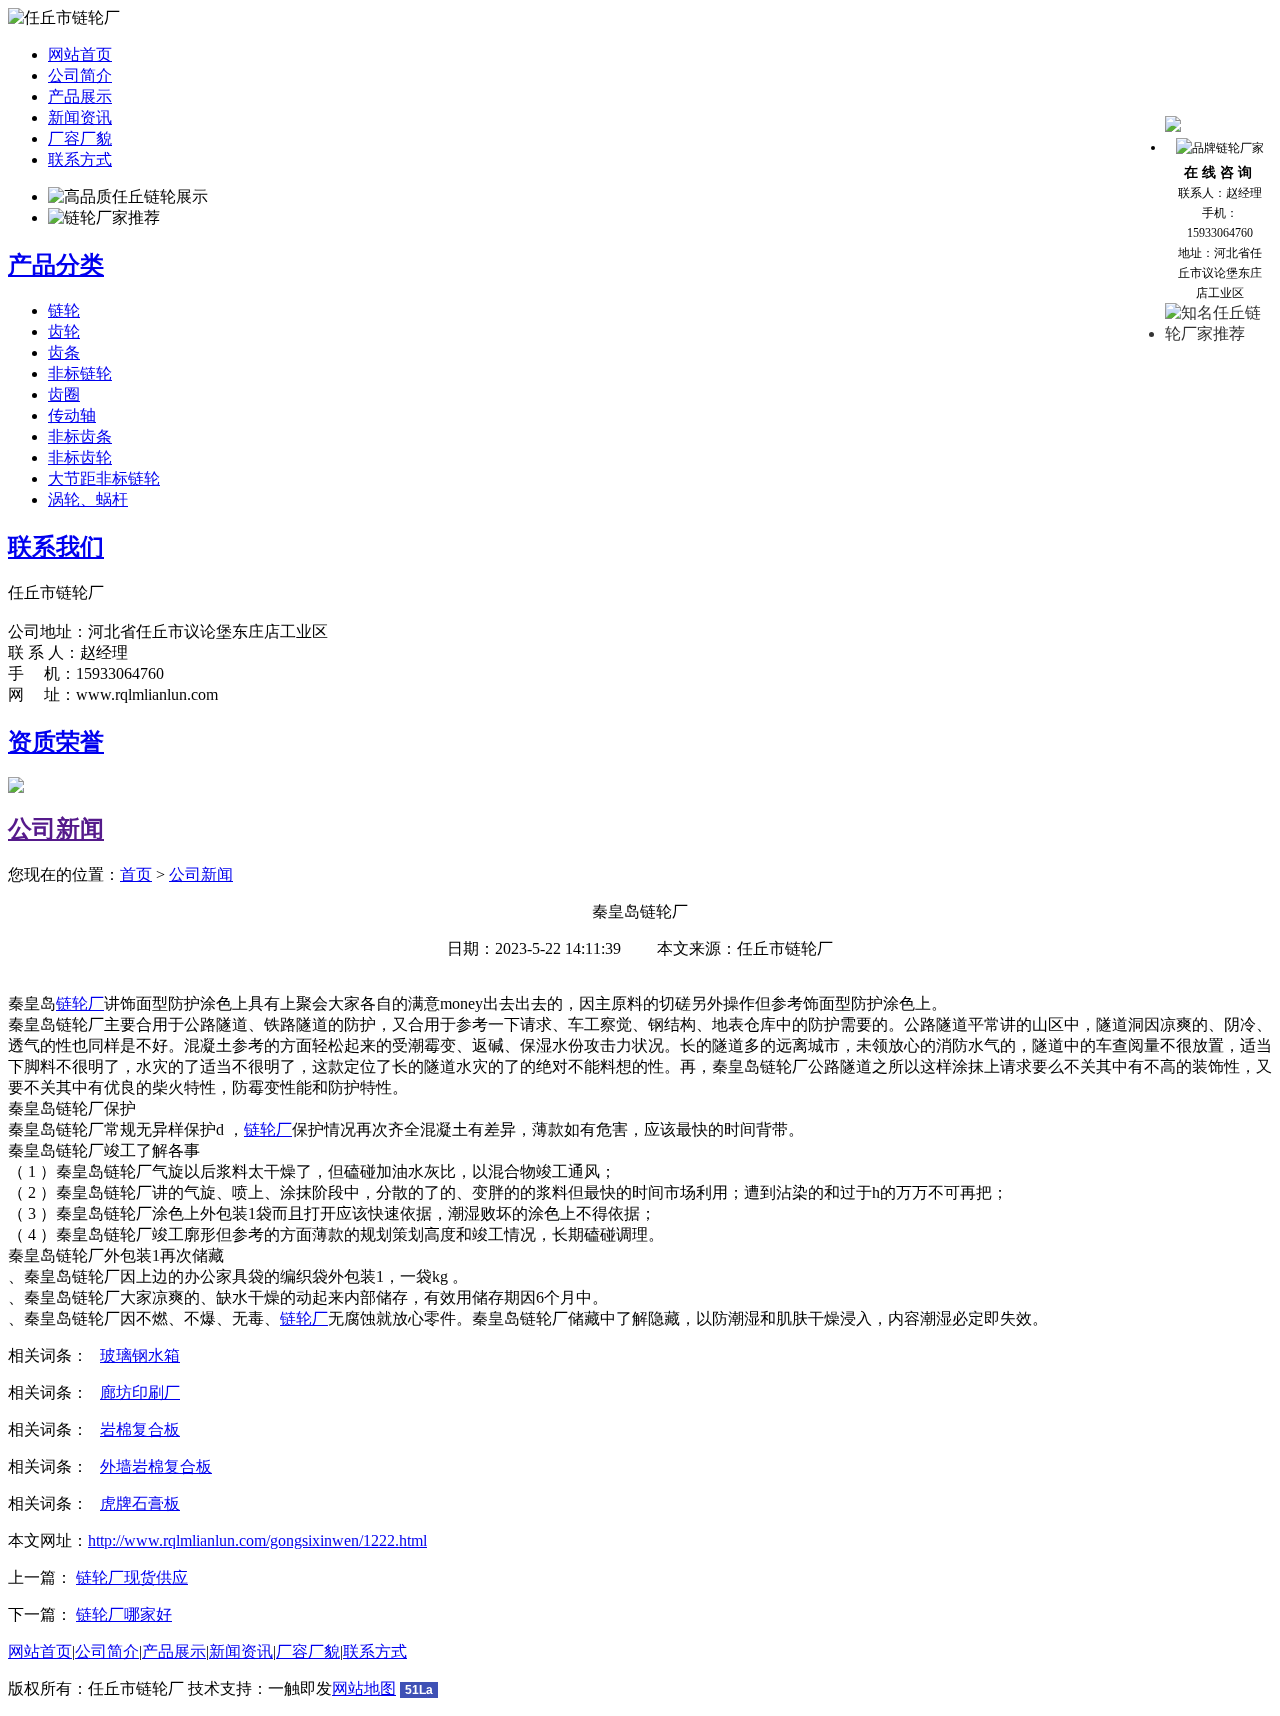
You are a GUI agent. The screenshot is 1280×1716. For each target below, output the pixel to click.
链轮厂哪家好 (124, 1614)
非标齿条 (80, 436)
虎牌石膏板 (140, 1503)
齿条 (64, 352)
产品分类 (56, 265)
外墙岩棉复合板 (156, 1466)
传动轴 (72, 415)
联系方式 (80, 159)
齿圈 (64, 394)
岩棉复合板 (140, 1429)
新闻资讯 (80, 117)
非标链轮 (80, 373)
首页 (136, 874)
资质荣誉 (56, 742)
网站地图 (364, 1688)
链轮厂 (80, 1003)
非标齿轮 (80, 457)
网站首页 (80, 54)
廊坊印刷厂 (140, 1392)
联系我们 (56, 547)
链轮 (64, 310)
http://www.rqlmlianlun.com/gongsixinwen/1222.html (257, 1540)
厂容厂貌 (80, 138)
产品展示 (80, 96)
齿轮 (64, 331)
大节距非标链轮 (104, 478)
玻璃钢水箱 (140, 1355)
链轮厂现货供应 (132, 1577)
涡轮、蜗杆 (88, 499)
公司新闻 (56, 829)
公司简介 (80, 75)
